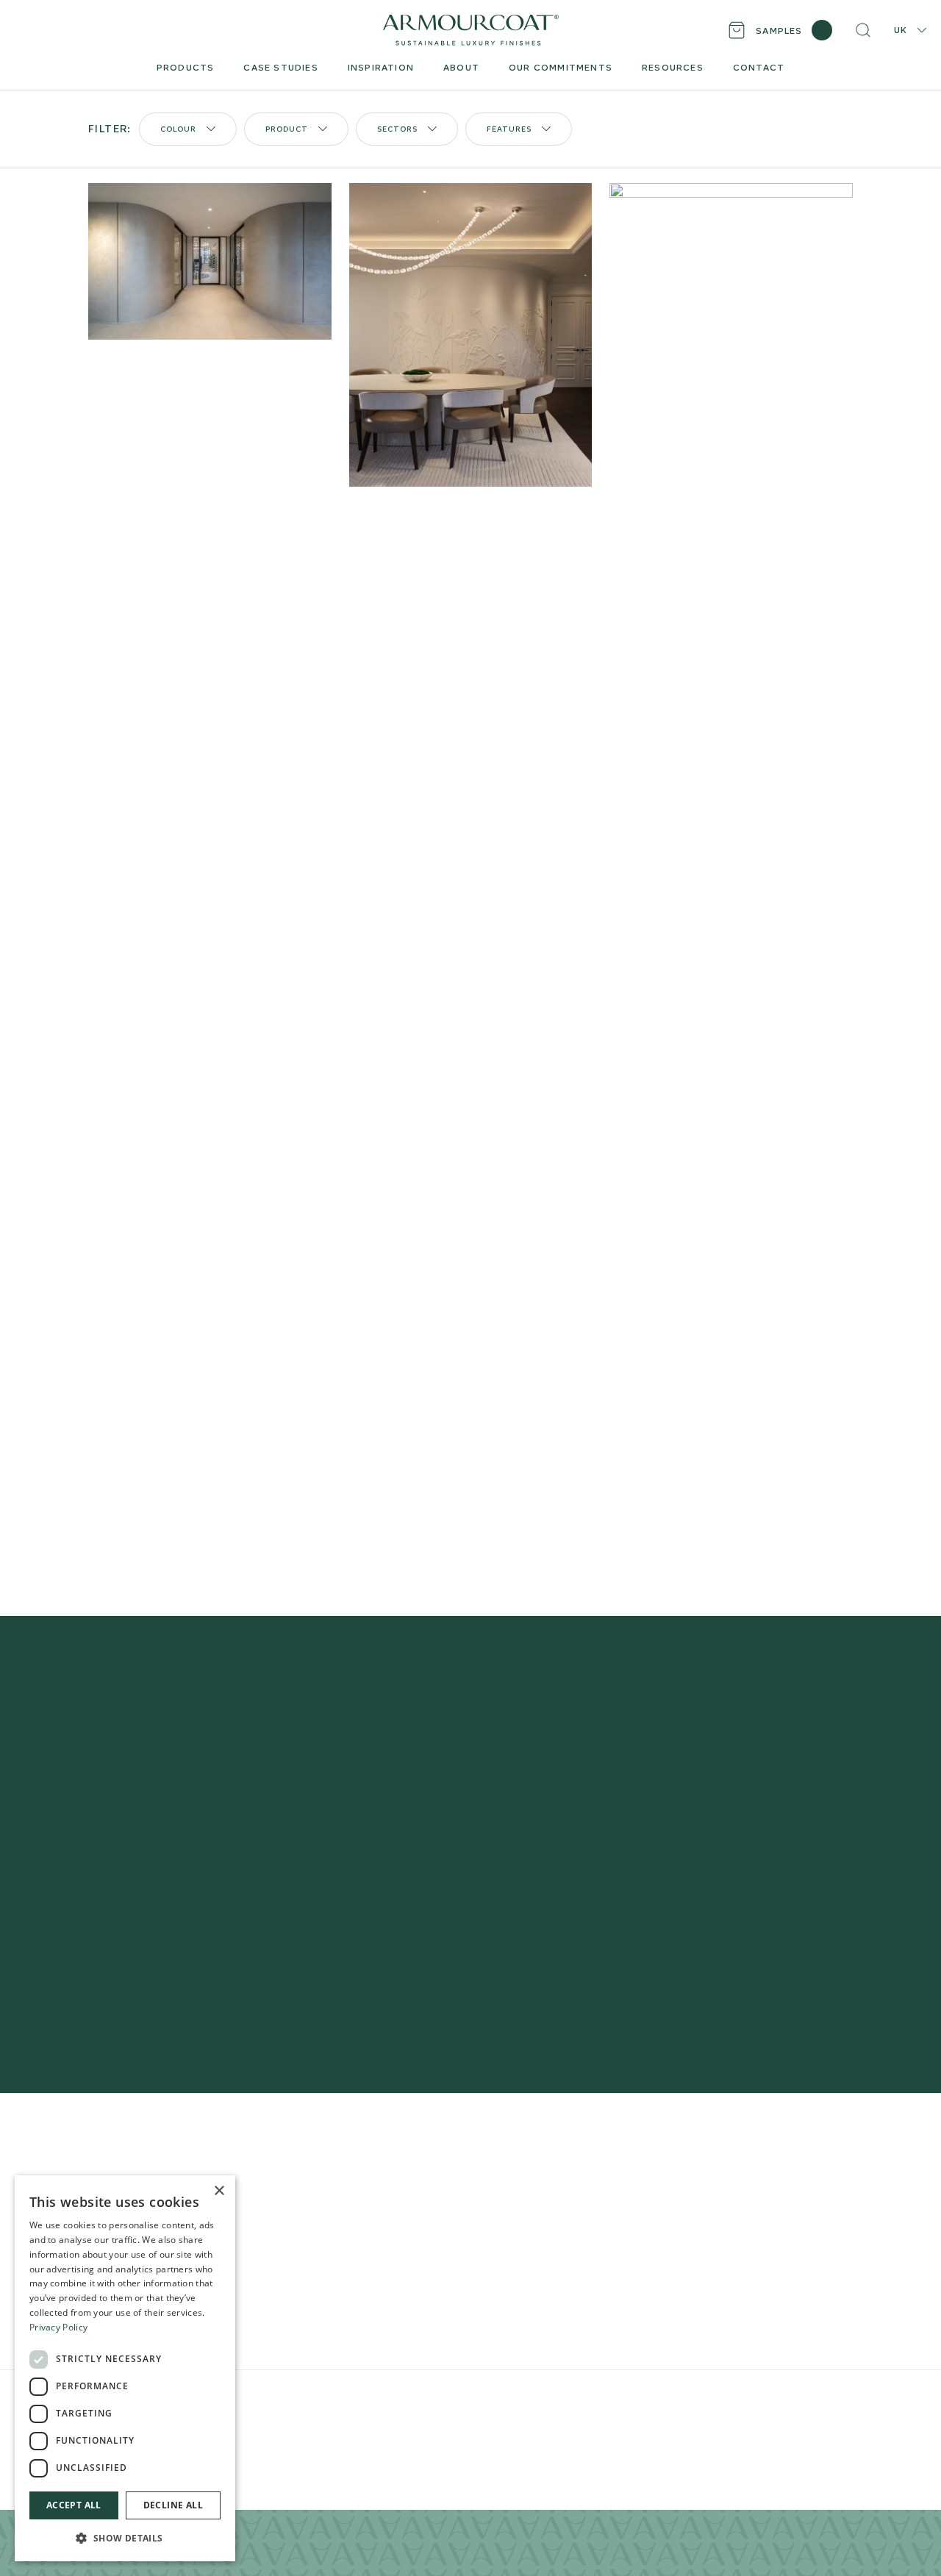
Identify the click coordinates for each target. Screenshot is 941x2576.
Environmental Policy (398, 2398)
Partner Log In (765, 2275)
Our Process (513, 2190)
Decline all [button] (173, 2505)
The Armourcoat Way (537, 2166)
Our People (511, 2213)
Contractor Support (337, 2166)
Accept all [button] (74, 2505)
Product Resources (336, 2190)
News (495, 2284)
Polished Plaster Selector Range (174, 2166)
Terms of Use (325, 2398)
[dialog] (125, 2368)
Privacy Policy (265, 2398)
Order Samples (323, 2213)
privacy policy (693, 1940)
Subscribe (713, 1896)
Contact (502, 2260)
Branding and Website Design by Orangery (530, 2398)
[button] (125, 2538)
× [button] (219, 2191)
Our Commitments (529, 2237)
